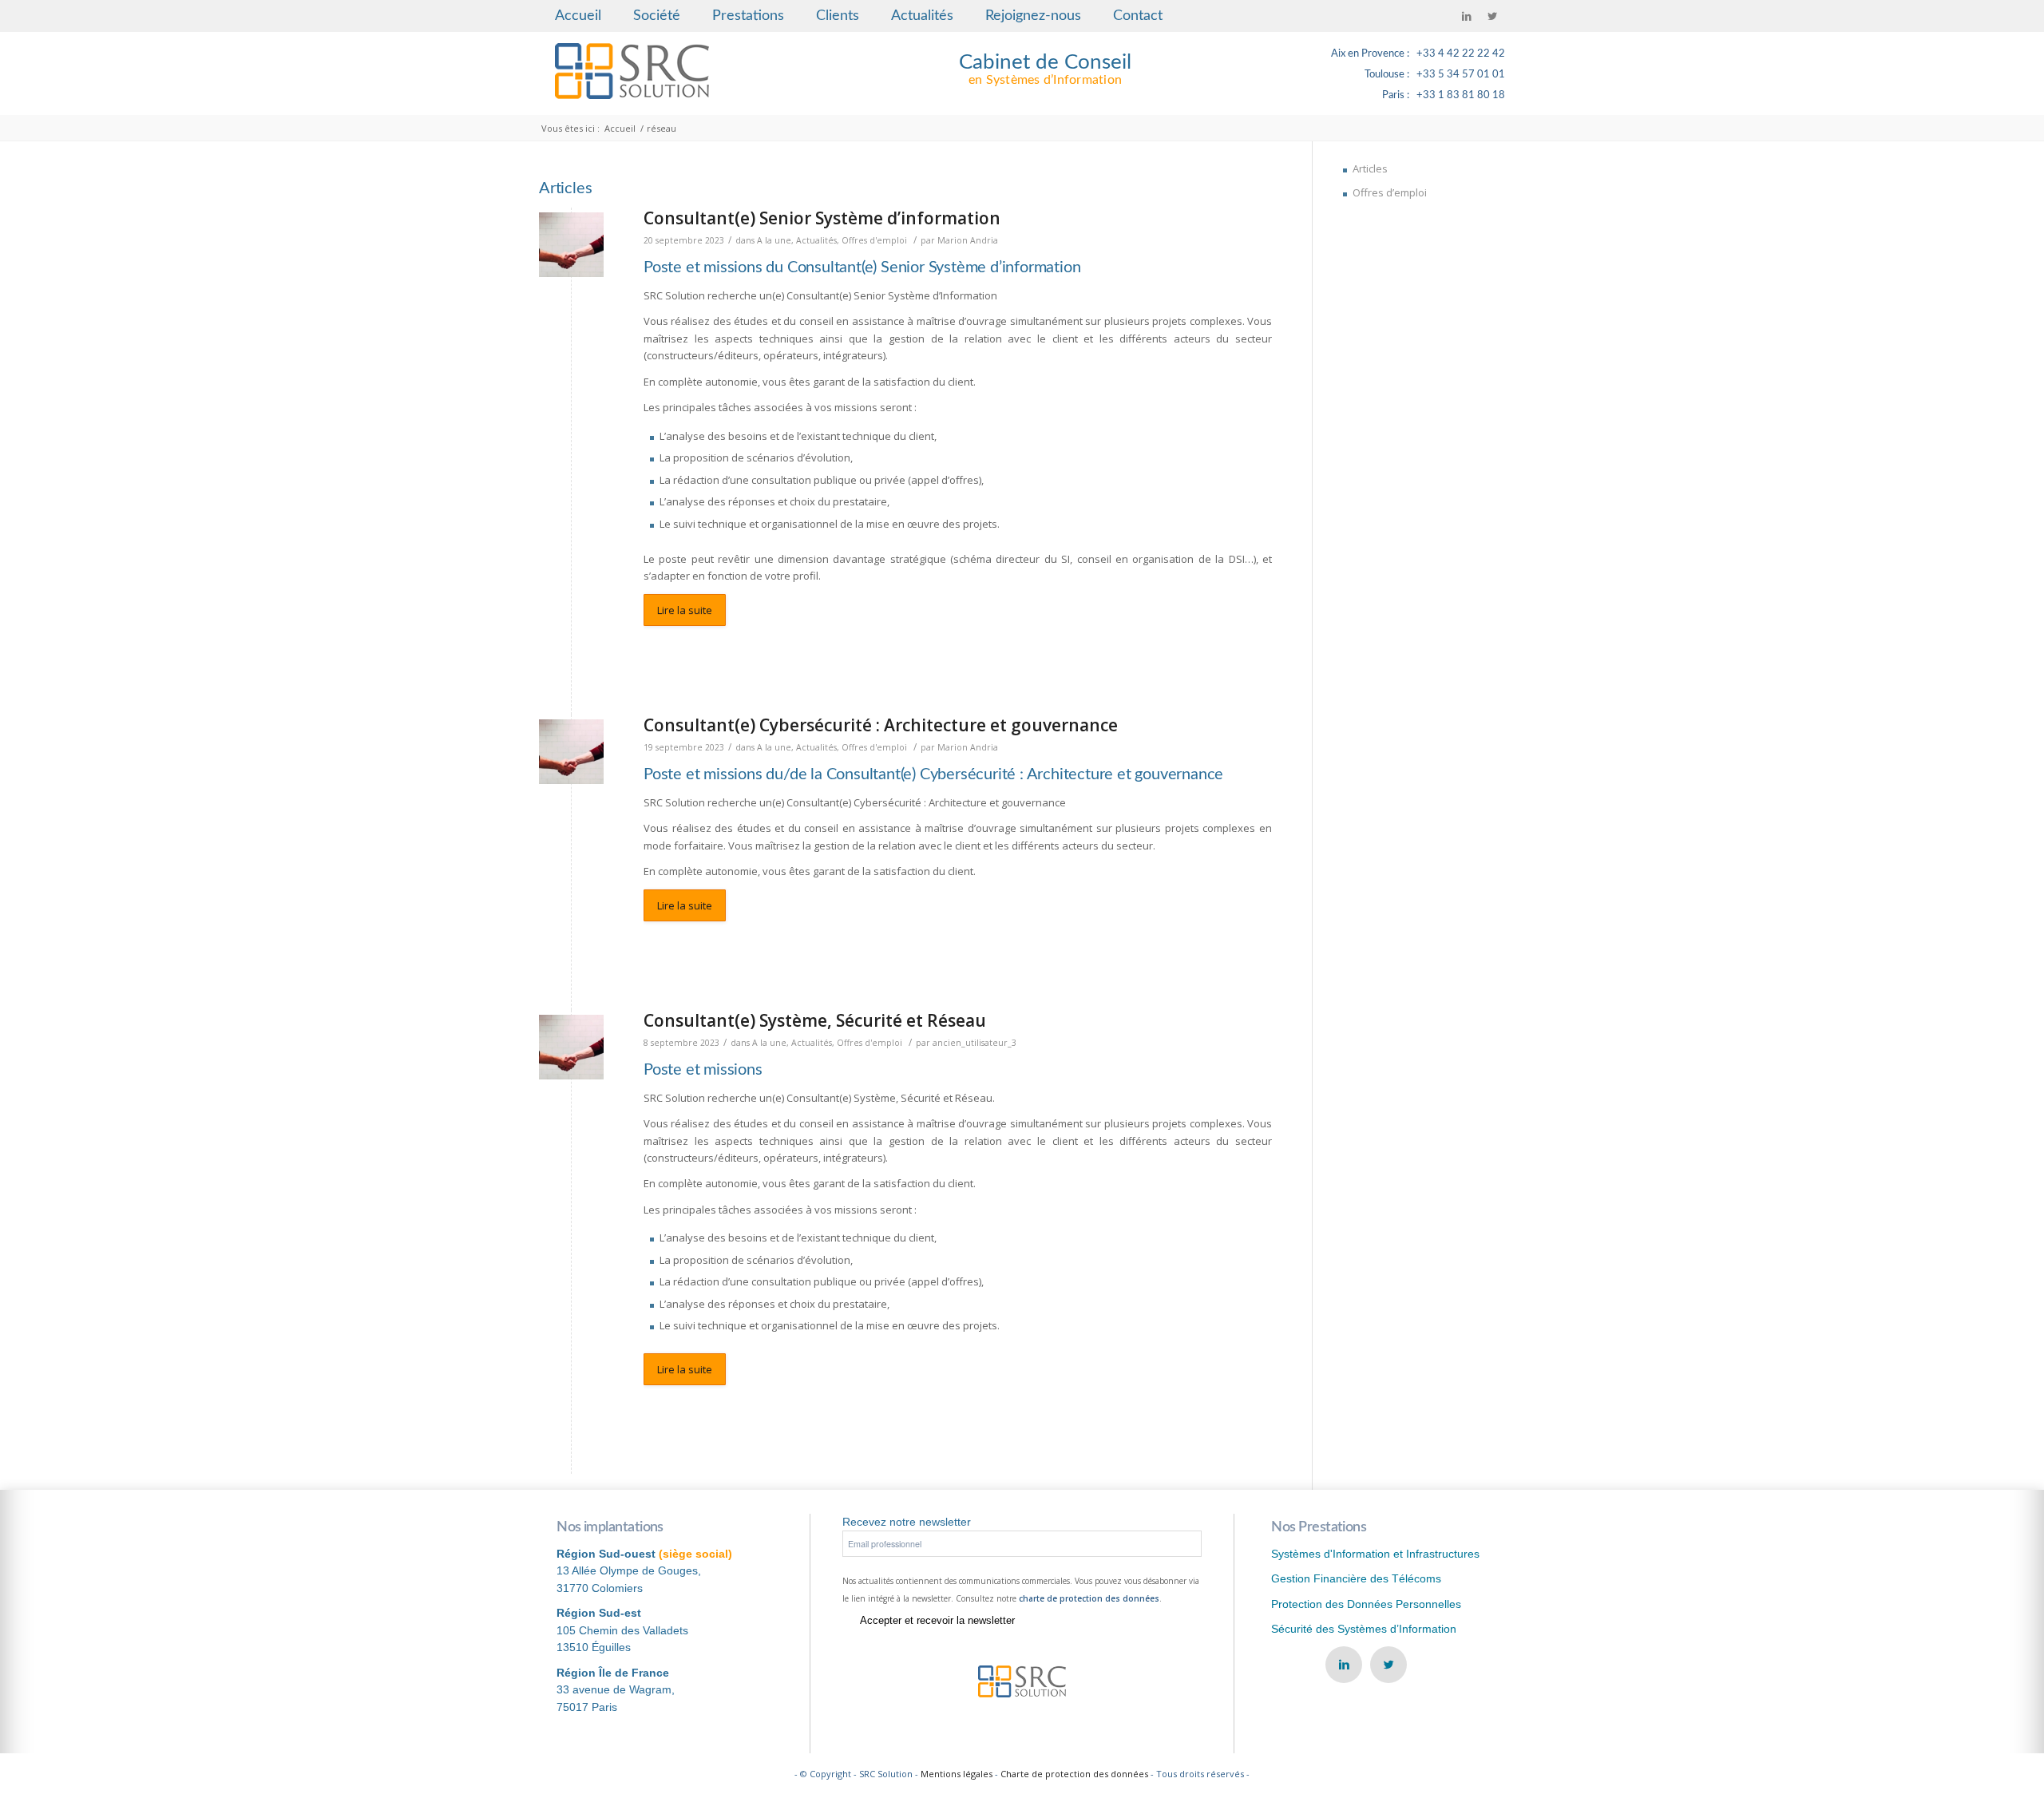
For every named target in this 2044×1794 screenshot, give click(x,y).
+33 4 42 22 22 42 (1461, 54)
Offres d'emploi (874, 240)
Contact (1138, 16)
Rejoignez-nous (1033, 16)
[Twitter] (1492, 16)
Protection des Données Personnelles (1366, 1604)
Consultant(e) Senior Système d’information (822, 218)
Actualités (922, 16)
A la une (774, 240)
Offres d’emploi (1390, 192)
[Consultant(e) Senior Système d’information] (571, 245)
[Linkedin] (1467, 16)
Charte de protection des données (1074, 1774)
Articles (1370, 168)
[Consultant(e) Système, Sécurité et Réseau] (571, 1047)
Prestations (748, 16)
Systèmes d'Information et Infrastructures (1375, 1554)
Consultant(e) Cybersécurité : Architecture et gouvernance (881, 725)
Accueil (578, 16)
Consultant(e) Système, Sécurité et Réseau (815, 1020)
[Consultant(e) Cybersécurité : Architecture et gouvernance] (571, 752)
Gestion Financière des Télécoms (1356, 1578)
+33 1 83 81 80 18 (1461, 95)
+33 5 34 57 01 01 (1461, 75)
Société (657, 16)
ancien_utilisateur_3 (974, 1043)
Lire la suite (685, 610)
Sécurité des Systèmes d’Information (1364, 1629)
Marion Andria (968, 240)
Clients (838, 16)
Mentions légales (957, 1774)
